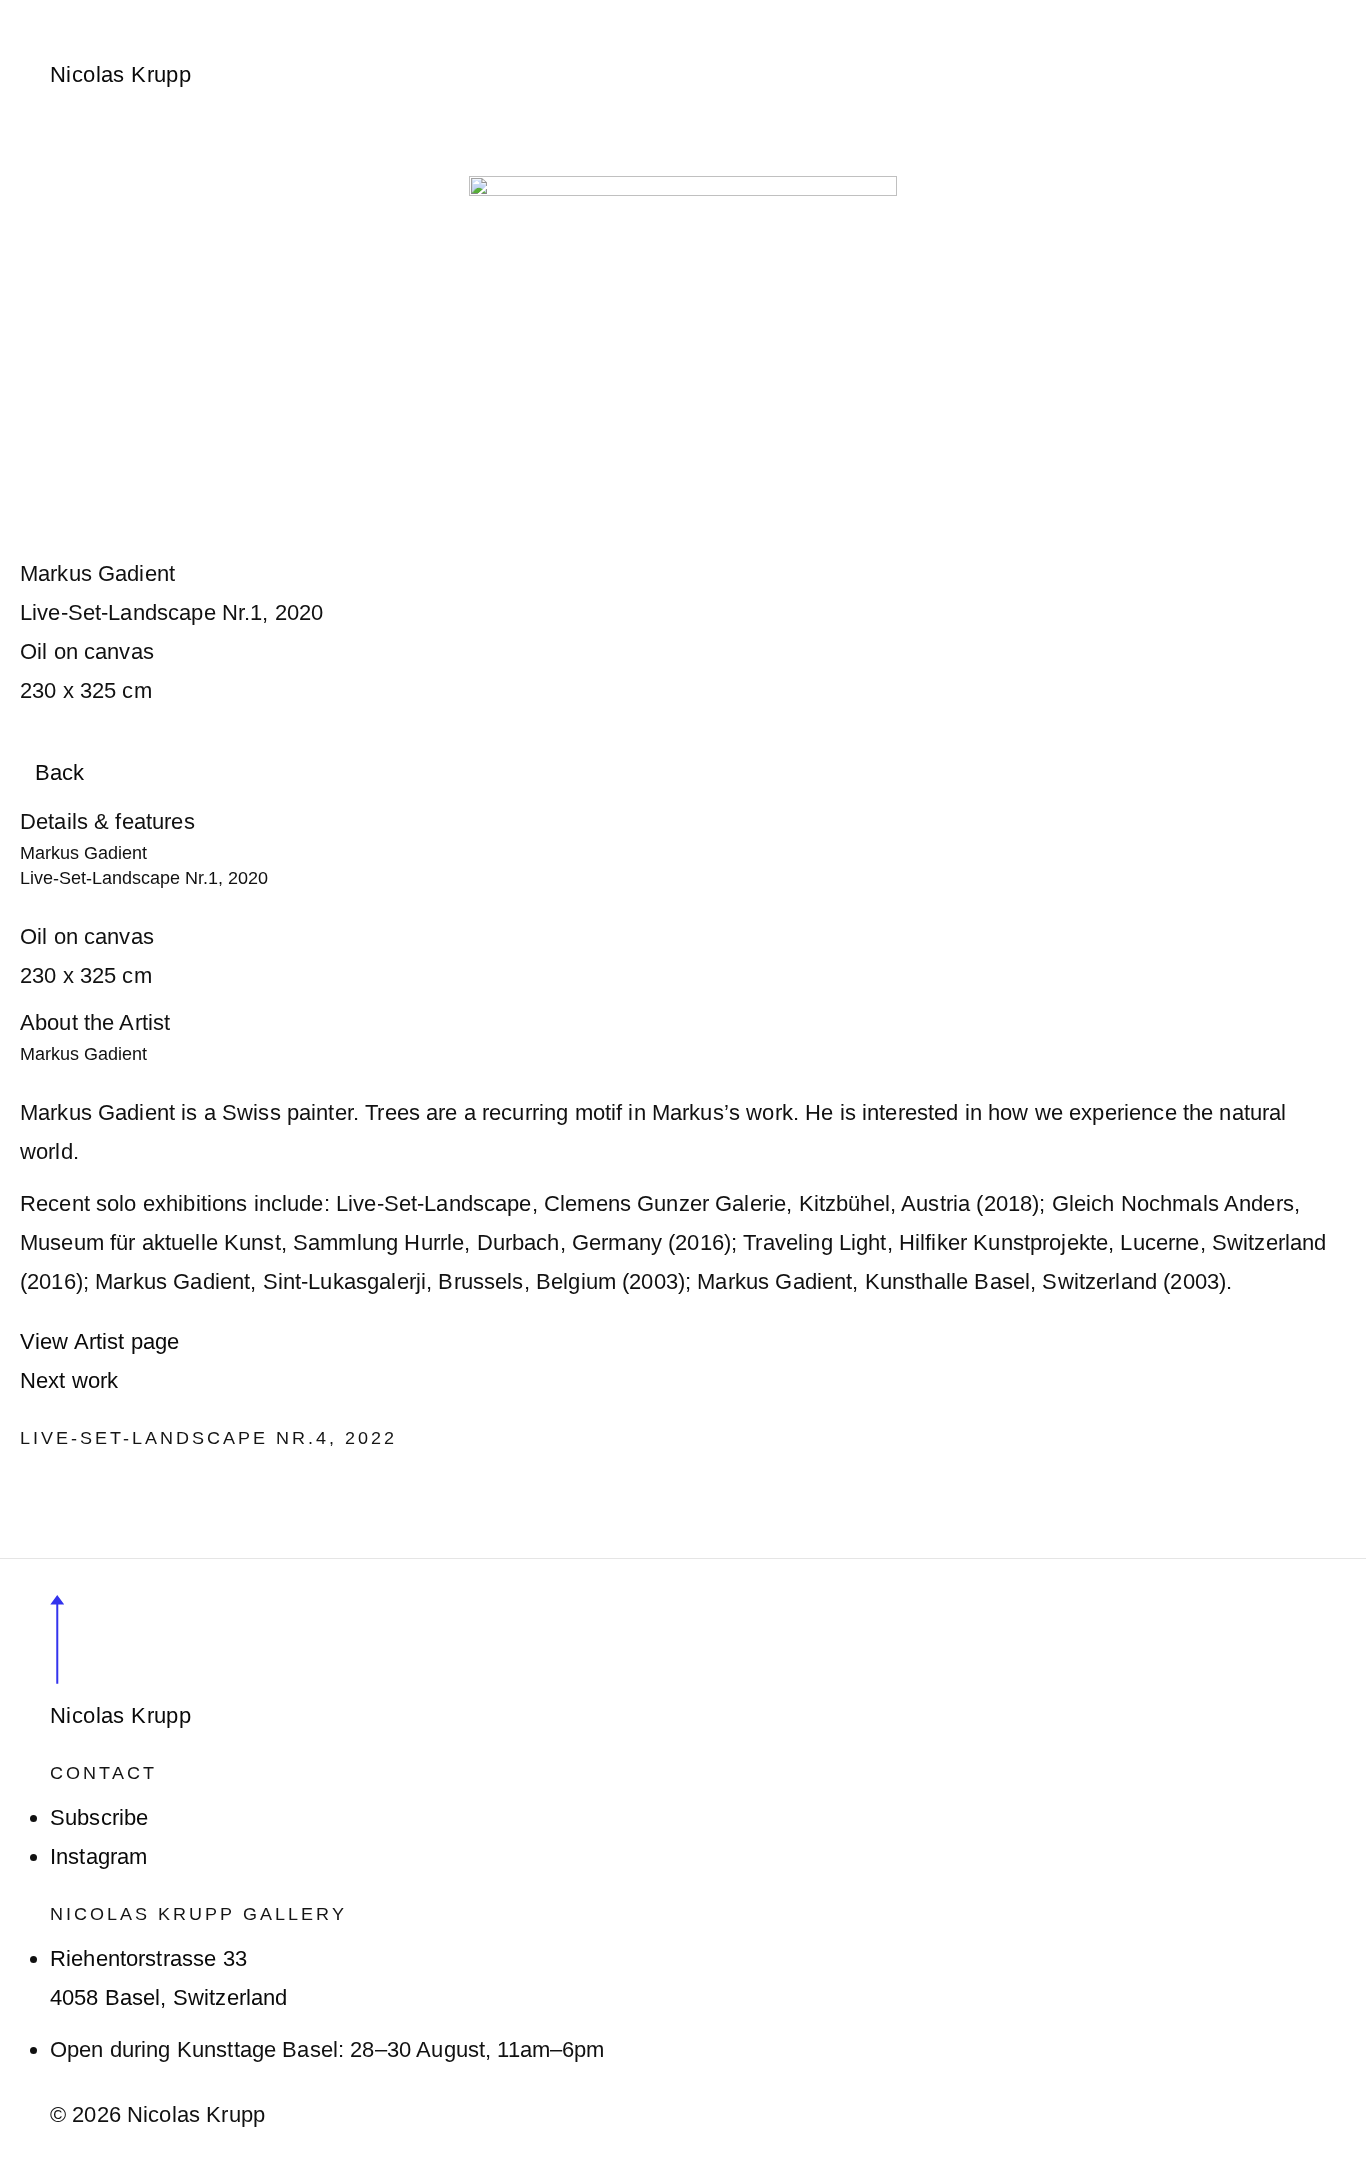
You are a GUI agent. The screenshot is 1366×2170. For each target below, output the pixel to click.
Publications (784, 12)
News (479, 12)
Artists (252, 12)
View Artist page (99, 1341)
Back (60, 772)
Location (915, 12)
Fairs (561, 12)
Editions (654, 12)
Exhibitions (367, 12)
